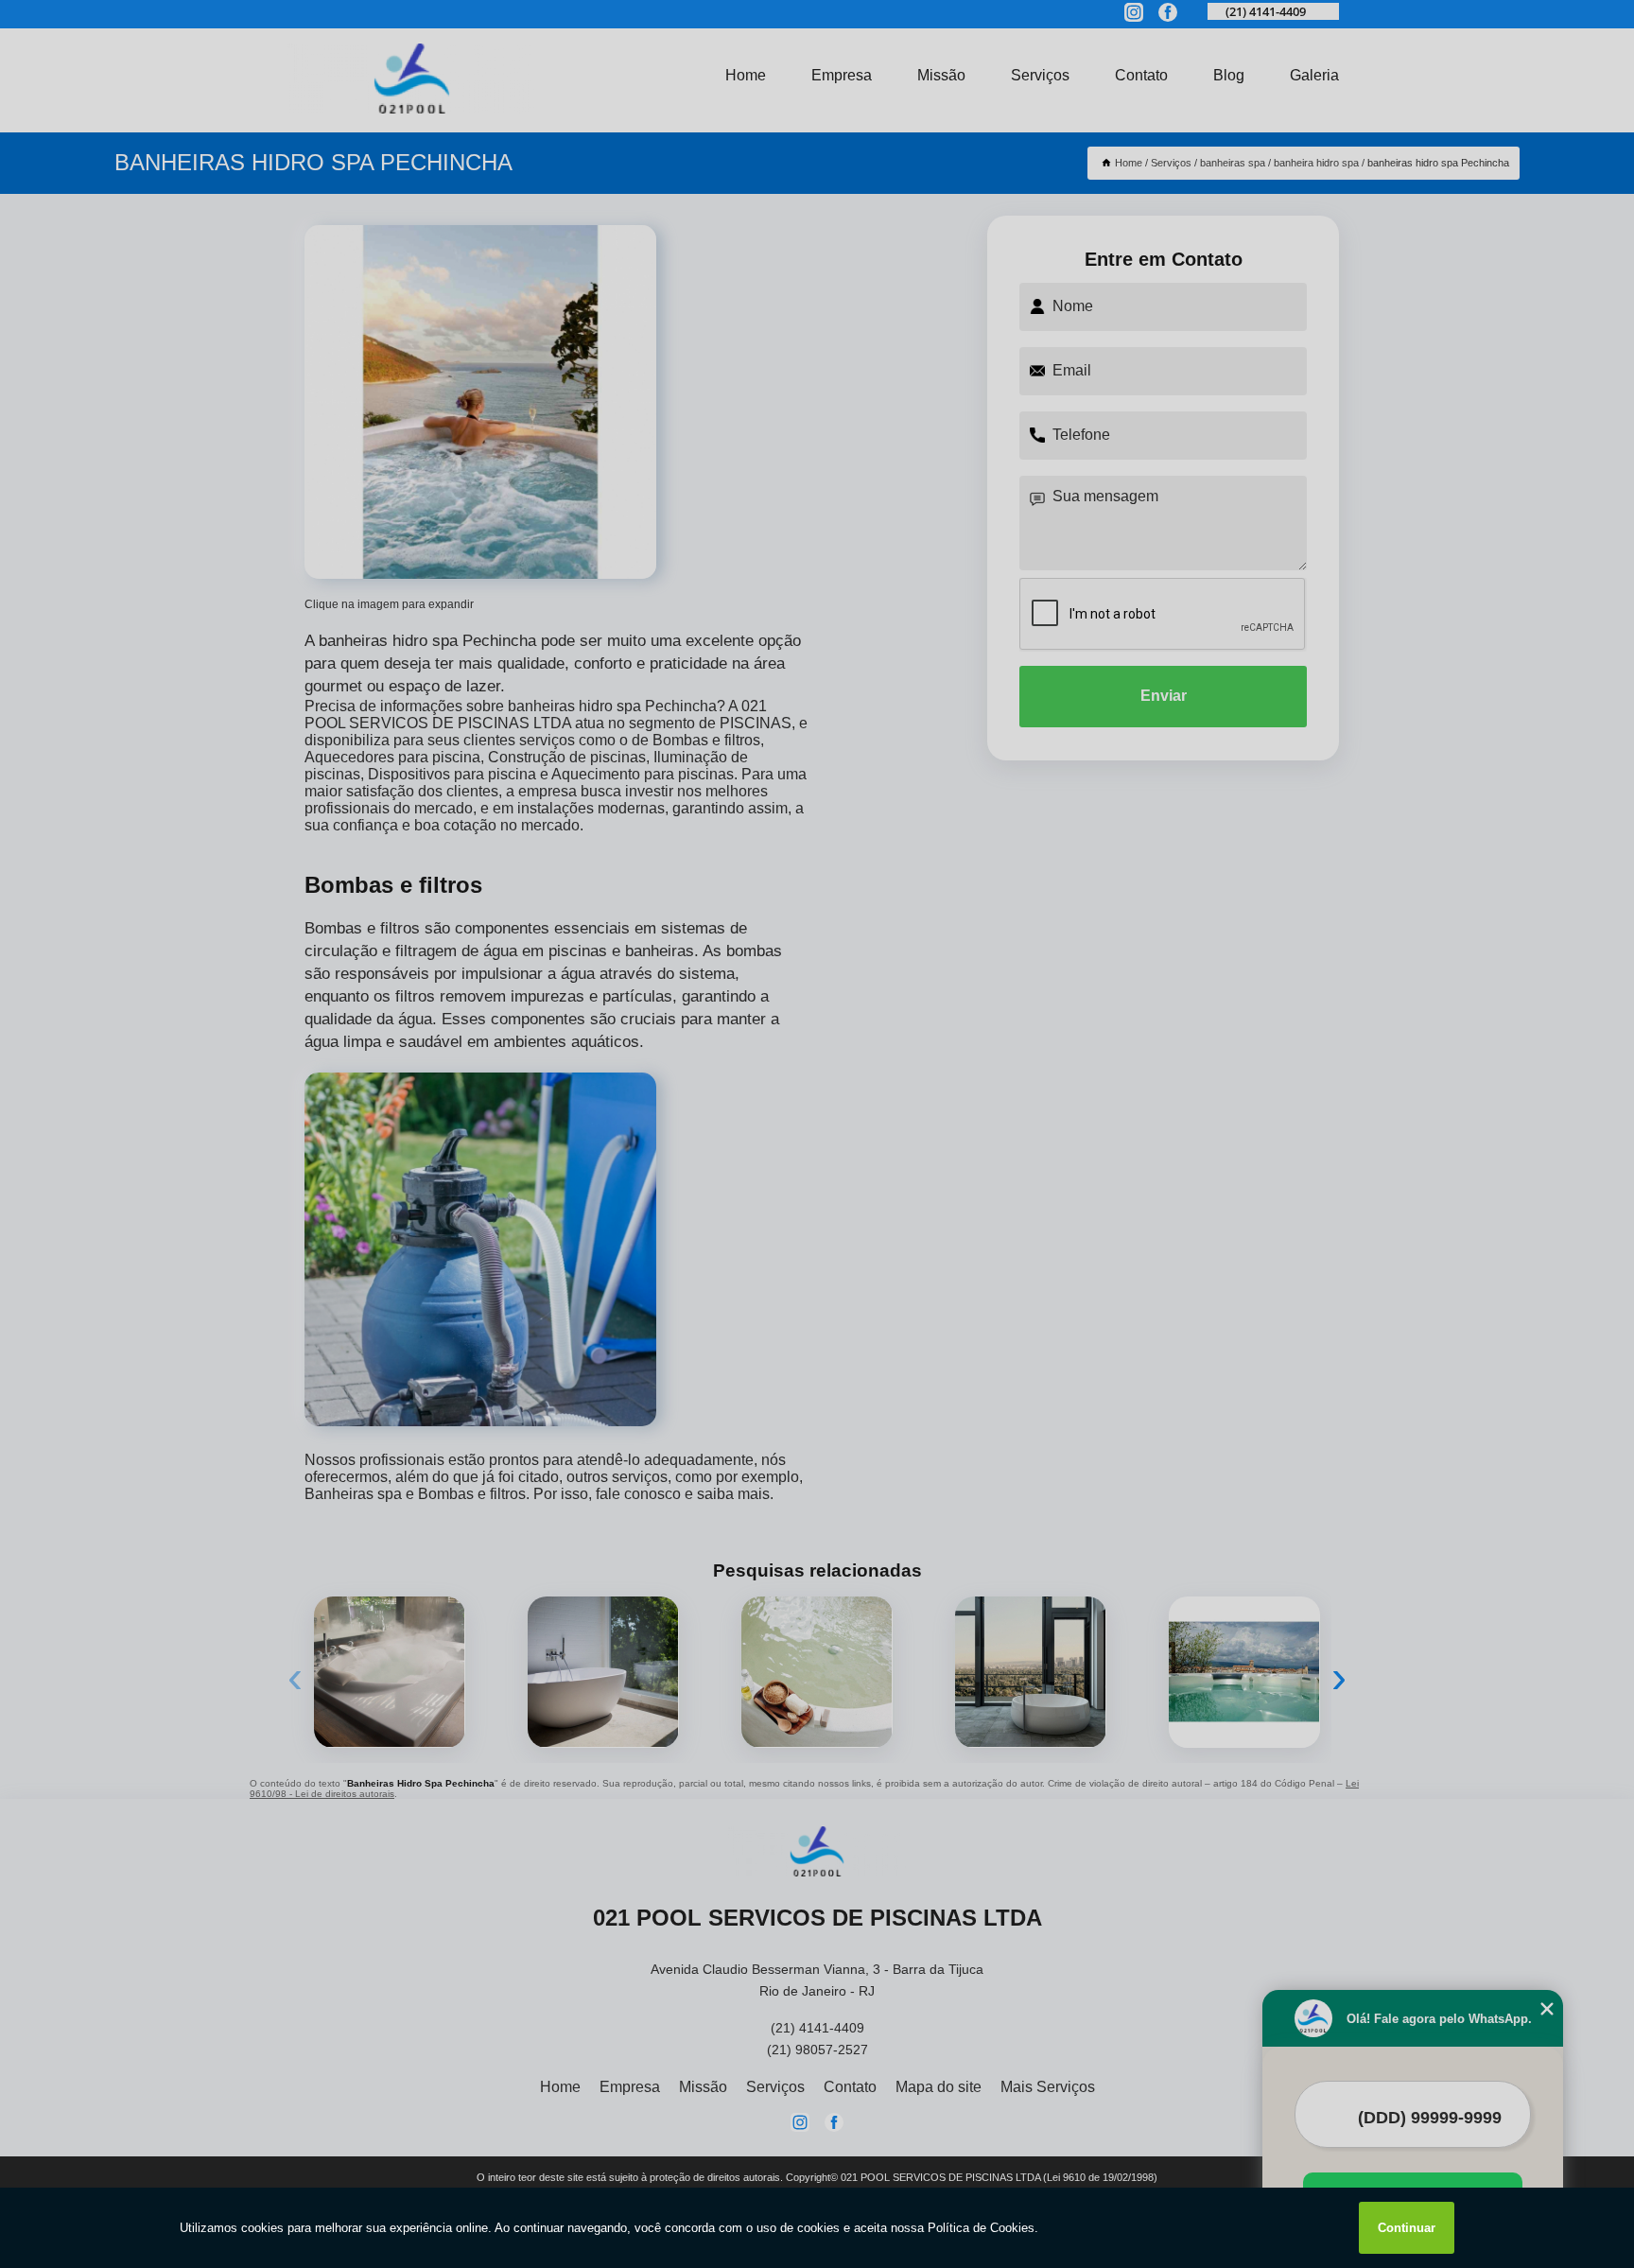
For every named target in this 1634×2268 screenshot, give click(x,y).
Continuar (1407, 2228)
